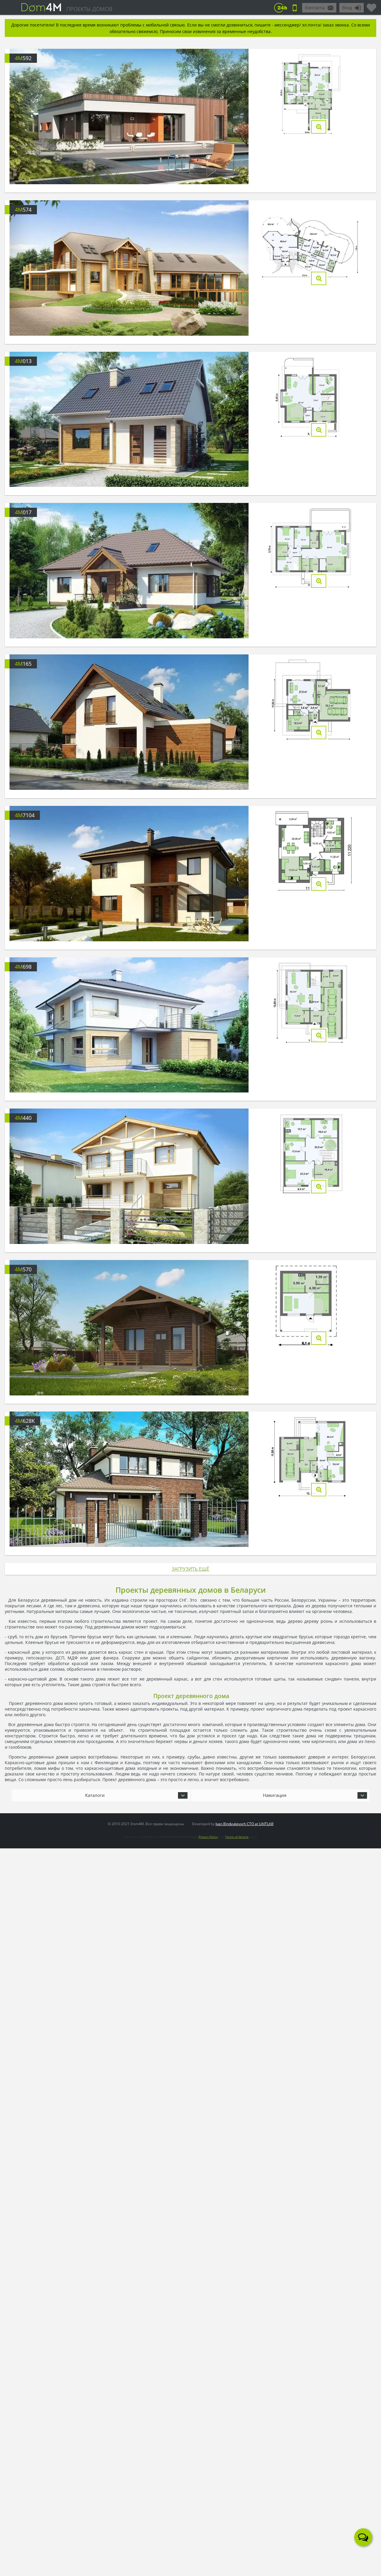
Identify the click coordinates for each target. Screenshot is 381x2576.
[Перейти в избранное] (371, 5)
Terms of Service (237, 1837)
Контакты (315, 8)
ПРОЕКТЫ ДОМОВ (89, 9)
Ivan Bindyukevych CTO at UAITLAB (245, 1824)
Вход (347, 8)
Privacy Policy (208, 1837)
